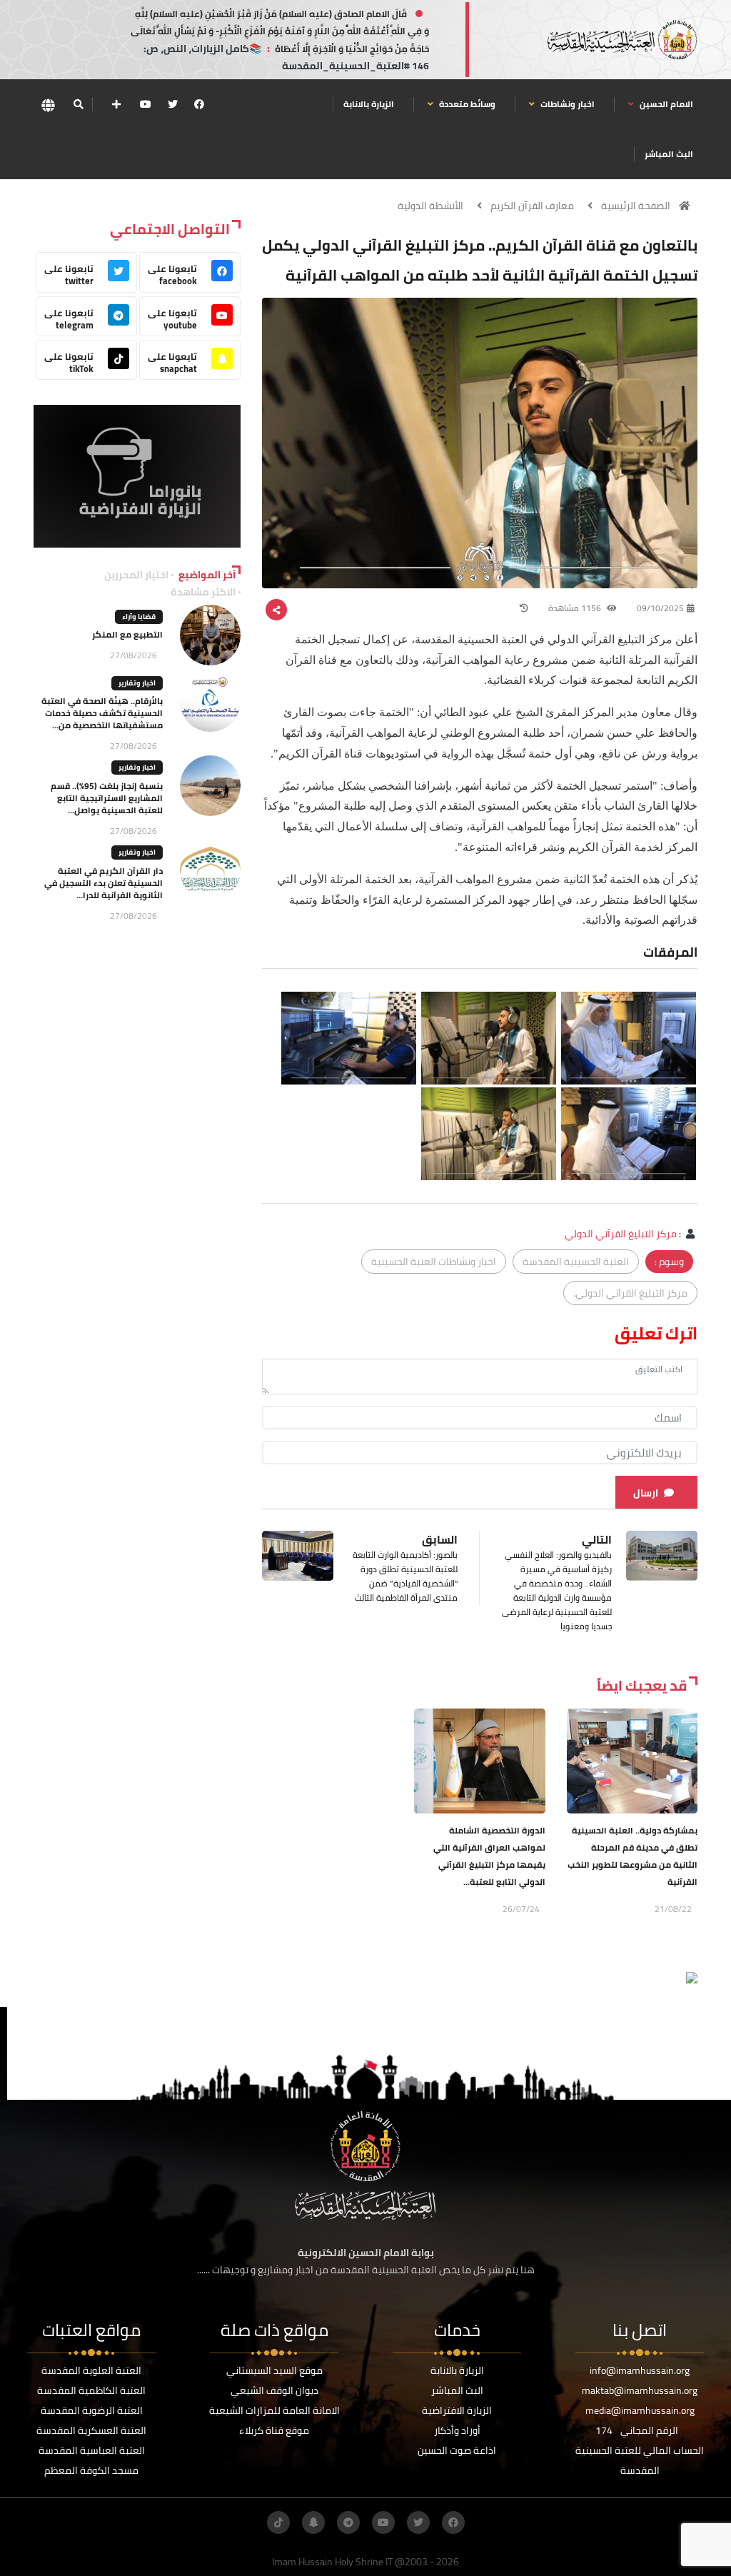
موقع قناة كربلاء (274, 2430)
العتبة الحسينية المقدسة (576, 1262)
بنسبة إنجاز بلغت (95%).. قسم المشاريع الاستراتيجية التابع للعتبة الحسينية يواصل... (107, 798)
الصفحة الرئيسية (636, 206)
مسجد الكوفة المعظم (91, 2470)
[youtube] (146, 104)
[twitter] (173, 104)
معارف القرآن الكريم (532, 206)
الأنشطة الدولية (430, 206)
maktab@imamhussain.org (640, 2390)
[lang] (48, 105)
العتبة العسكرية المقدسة (91, 2430)
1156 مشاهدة (576, 608)
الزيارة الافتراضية (457, 2410)
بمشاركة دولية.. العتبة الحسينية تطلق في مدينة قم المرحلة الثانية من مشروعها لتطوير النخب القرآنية (632, 1856)
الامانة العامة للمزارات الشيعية (274, 2410)
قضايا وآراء (139, 617)
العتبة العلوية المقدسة (91, 2370)
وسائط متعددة (466, 104)
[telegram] (348, 2522)
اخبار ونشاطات (566, 104)
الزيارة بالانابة (369, 104)
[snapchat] (313, 2522)
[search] (78, 104)
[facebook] (199, 104)
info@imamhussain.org (640, 2370)
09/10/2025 (660, 608)
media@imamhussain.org (640, 2410)
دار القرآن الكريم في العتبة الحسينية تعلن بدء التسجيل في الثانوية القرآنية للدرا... (104, 883)
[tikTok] (278, 2522)
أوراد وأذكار (457, 2430)
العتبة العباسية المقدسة (92, 2450)
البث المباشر (669, 154)
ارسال (646, 1493)
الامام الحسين (665, 104)
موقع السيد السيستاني (274, 2370)
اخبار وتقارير (137, 683)
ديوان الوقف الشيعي (274, 2390)
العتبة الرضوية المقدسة (92, 2410)
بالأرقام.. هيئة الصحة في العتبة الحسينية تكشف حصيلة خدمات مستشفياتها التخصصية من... (102, 713)
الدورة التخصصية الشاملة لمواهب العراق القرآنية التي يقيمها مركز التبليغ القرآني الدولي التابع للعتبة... (489, 1856)
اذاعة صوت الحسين (457, 2450)
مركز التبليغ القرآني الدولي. (630, 1293)
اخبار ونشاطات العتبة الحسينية (434, 1262)
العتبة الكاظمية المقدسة (91, 2390)
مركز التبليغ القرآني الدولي (621, 1234)
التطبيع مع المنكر (127, 634)
